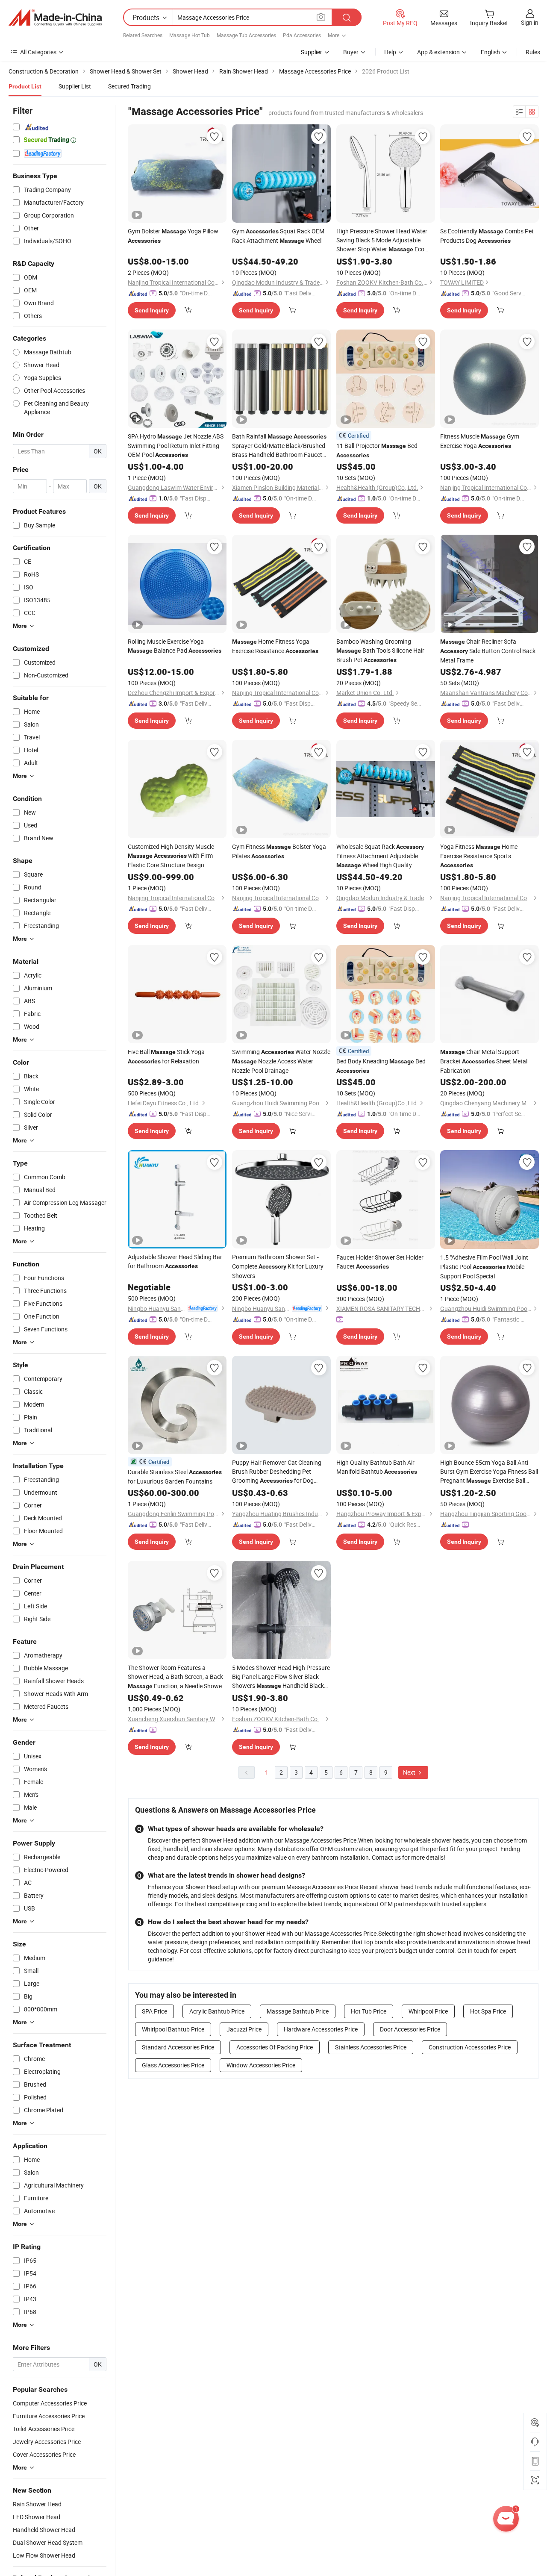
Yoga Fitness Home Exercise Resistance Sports (479, 855)
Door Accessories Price (410, 2029)
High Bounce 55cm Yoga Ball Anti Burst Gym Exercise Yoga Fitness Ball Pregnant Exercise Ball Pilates (489, 1472)
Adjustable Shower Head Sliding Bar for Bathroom (175, 1261)
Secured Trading (129, 86)
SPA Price (154, 2011)
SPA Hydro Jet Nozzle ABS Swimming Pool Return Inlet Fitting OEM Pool (176, 445)
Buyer (351, 52)
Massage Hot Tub (190, 35)
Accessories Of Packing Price (275, 2047)
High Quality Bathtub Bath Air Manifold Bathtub (377, 1467)
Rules (533, 52)
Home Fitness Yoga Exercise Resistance (275, 646)
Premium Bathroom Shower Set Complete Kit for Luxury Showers (278, 1266)
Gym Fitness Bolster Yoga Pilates (279, 851)
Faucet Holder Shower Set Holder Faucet (380, 1262)
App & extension (438, 52)
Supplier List (75, 86)
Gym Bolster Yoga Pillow (173, 236)
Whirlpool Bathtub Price (173, 2029)
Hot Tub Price (369, 2011)
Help (390, 52)
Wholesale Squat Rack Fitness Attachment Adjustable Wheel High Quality (380, 856)
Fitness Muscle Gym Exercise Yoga (480, 441)
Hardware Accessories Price (321, 2029)
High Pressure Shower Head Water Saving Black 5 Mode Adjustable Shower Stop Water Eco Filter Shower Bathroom (385, 240)
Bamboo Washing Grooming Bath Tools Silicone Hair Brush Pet (380, 651)
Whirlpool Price (428, 2011)
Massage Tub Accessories (246, 35)
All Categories (38, 52)
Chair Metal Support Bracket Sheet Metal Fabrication (484, 1061)
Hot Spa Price (488, 2011)
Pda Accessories (302, 35)
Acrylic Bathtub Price (217, 2011)
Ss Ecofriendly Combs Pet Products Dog (487, 236)
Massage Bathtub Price (298, 2011)
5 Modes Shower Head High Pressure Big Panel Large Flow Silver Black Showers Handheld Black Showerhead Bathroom (281, 1677)
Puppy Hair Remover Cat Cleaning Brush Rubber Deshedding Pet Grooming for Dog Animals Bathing (277, 1472)
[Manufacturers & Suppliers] (55, 18)
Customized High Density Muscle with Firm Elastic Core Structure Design (171, 856)
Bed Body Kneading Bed (381, 1066)
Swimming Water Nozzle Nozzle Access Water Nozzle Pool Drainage (281, 1061)
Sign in (530, 22)
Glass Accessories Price (173, 2065)
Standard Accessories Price (178, 2047)
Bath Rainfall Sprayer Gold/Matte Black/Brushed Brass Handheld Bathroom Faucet (279, 446)
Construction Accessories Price (470, 2047)
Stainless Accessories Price (371, 2047)
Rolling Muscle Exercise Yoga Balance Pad (175, 646)
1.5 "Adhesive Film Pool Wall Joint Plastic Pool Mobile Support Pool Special (484, 1267)
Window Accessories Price (261, 2065)
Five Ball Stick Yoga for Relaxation (166, 1056)
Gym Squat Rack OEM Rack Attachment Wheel (278, 236)
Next (410, 1772)
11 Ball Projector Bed (377, 450)
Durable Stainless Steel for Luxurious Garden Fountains (175, 1476)
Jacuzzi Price (244, 2029)
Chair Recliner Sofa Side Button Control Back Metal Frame (488, 651)
